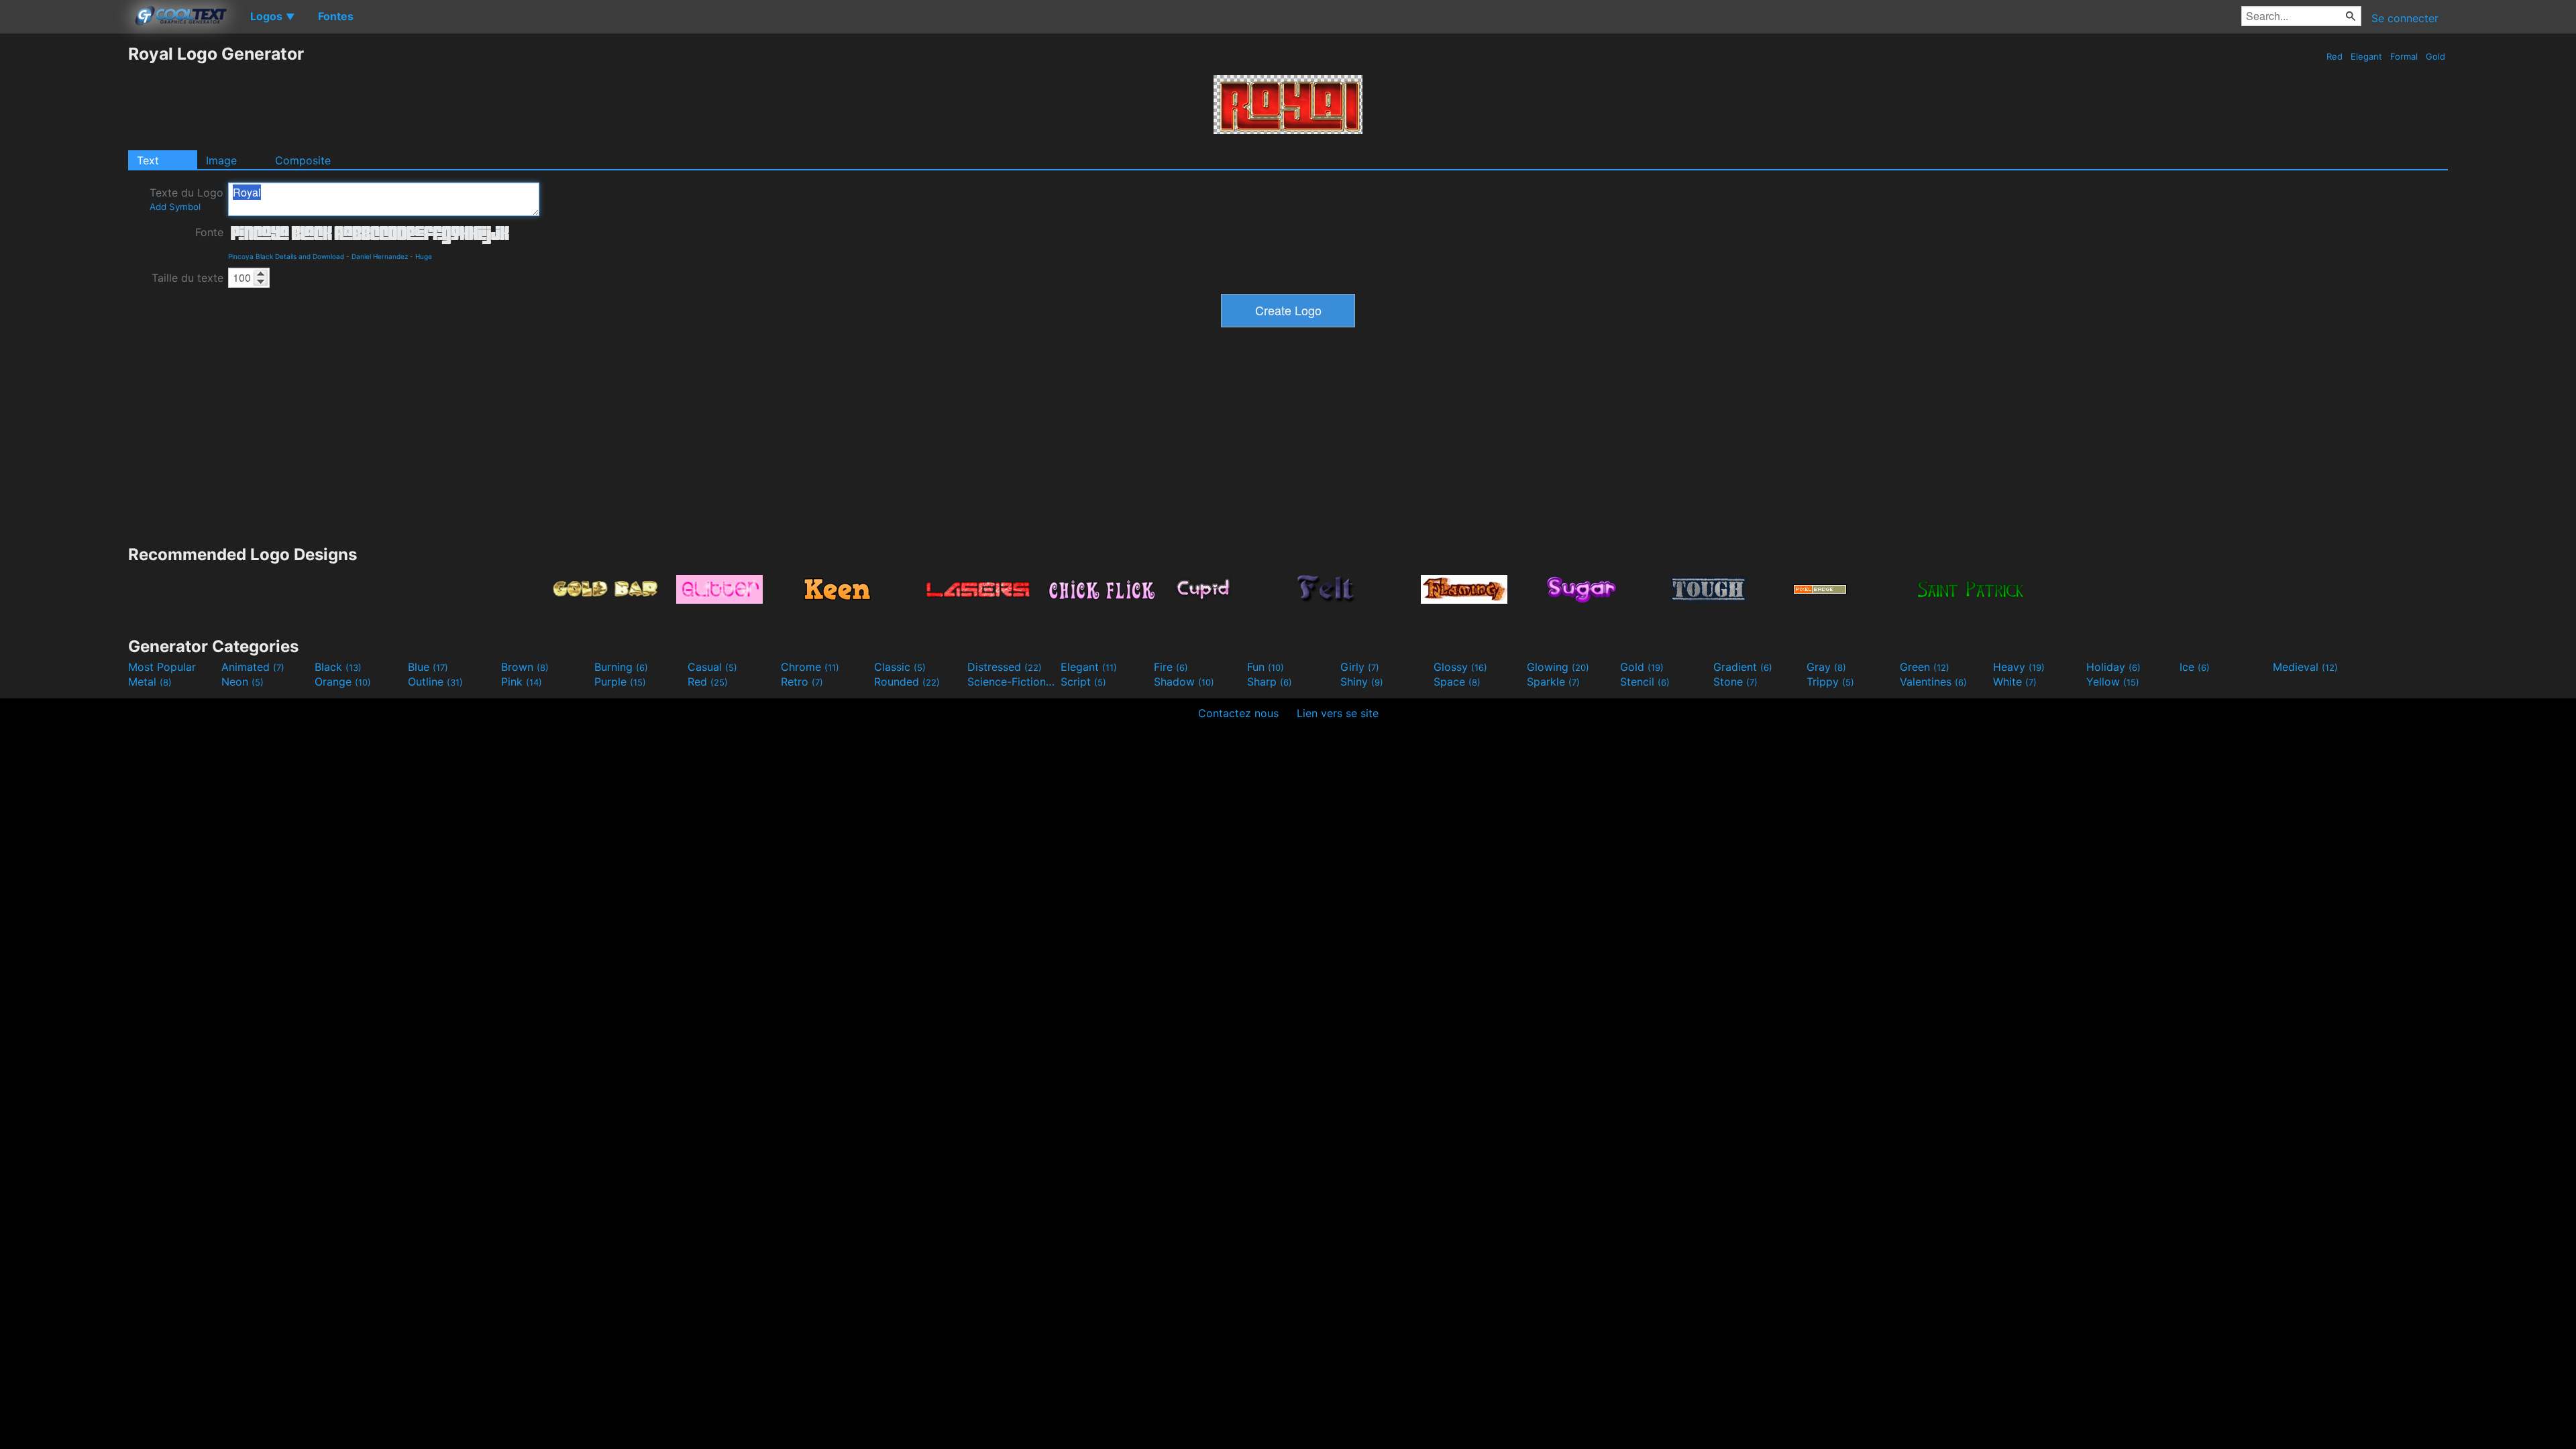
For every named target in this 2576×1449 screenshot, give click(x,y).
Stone (1735, 682)
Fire (1171, 667)
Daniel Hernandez (380, 256)
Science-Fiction (1012, 682)
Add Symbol (175, 207)
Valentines (1933, 682)
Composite (303, 160)
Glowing (1558, 667)
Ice (2195, 667)
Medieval (2305, 667)
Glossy (1460, 667)
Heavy (2019, 667)
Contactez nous (1238, 713)
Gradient (1743, 667)
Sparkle (1553, 682)
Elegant (2366, 56)
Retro (802, 682)
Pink (522, 682)
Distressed (1005, 667)
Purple (620, 682)
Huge (424, 256)
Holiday (2113, 667)
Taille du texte (187, 278)
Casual (712, 667)
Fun (1266, 667)
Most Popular (162, 667)
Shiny (1362, 682)
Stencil (1645, 682)
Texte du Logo (186, 199)
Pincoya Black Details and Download (286, 256)
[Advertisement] (64, 245)
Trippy (1830, 682)
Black (338, 667)
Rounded (907, 682)
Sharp (1270, 682)
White (2015, 682)
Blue (428, 667)
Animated (253, 667)
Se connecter (2405, 18)
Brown (525, 667)
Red (2334, 56)
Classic (900, 667)
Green (1925, 667)
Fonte (209, 232)
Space (1457, 682)
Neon (243, 682)
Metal (150, 682)
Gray (1826, 667)
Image (221, 160)
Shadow (1184, 682)
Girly (1360, 667)
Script (1083, 682)
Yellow (2113, 682)
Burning (621, 667)
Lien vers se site (1338, 713)
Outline (435, 682)
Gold (2435, 56)
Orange (343, 682)
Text (148, 160)
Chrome (810, 667)
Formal (2404, 56)
